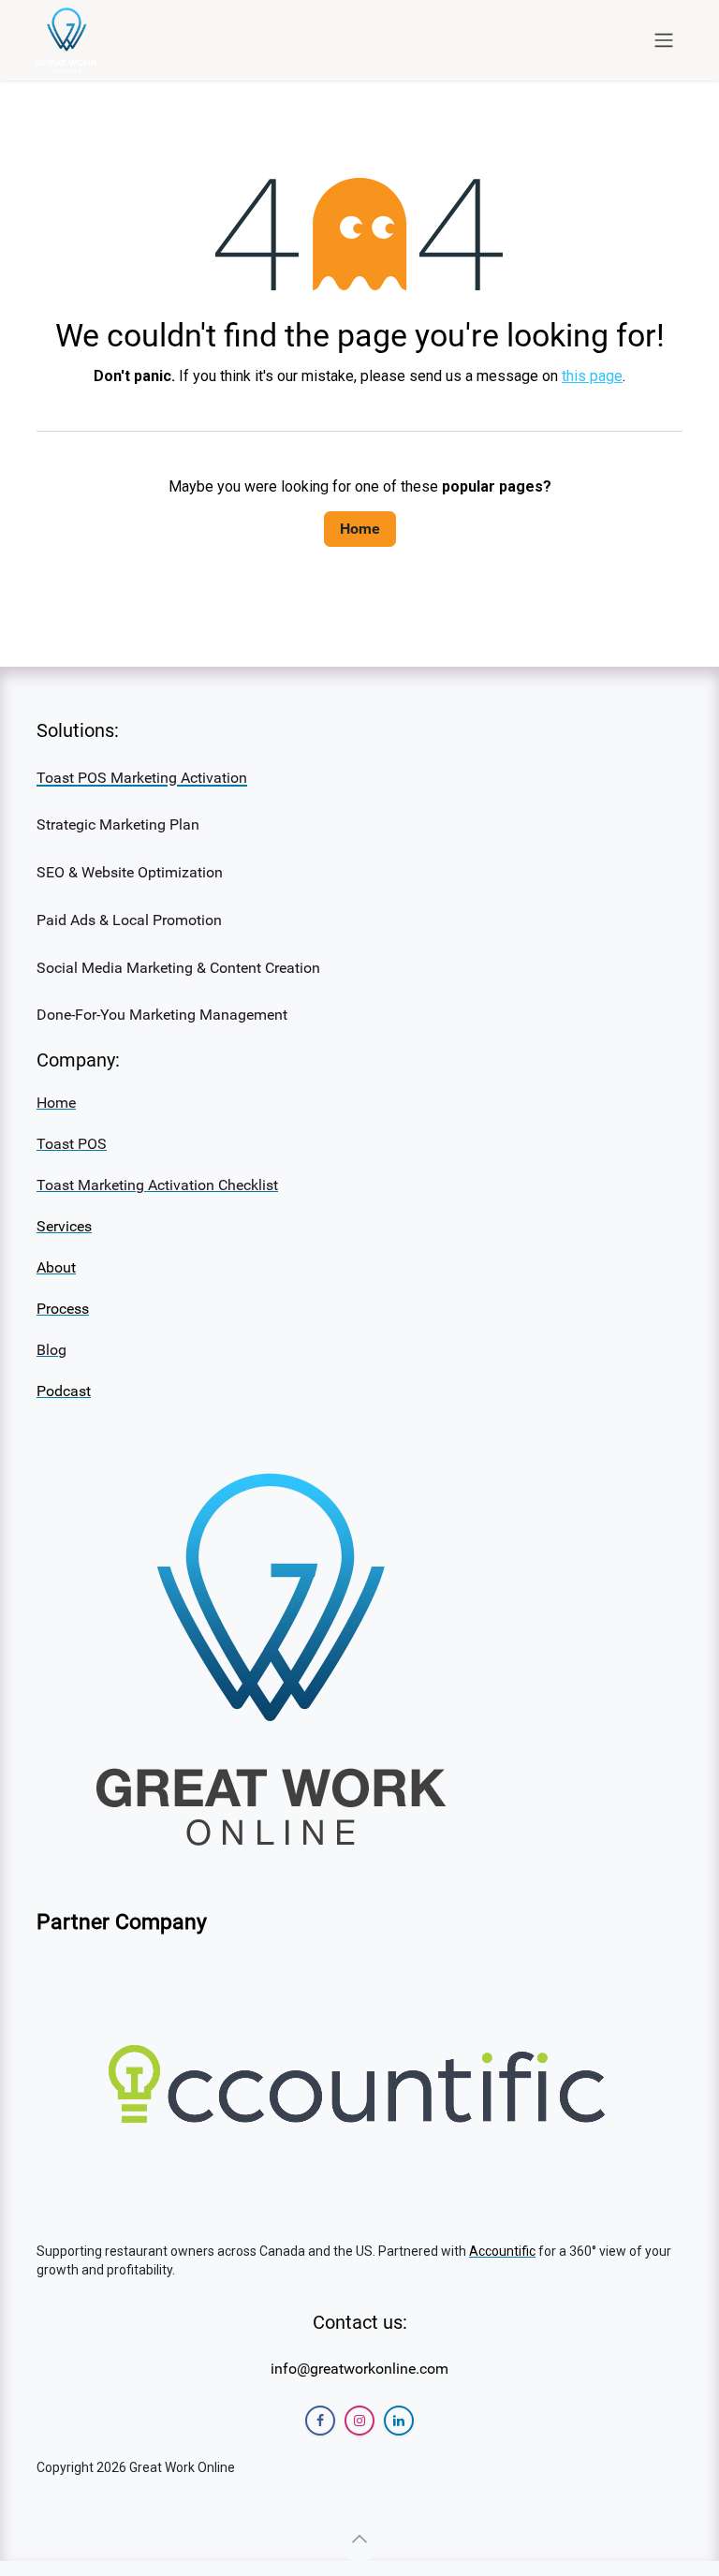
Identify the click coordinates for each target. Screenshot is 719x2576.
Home (360, 529)
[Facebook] (320, 2421)
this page (592, 376)
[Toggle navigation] (664, 41)
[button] (359, 2539)
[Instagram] (359, 2421)
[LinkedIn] (399, 2421)
